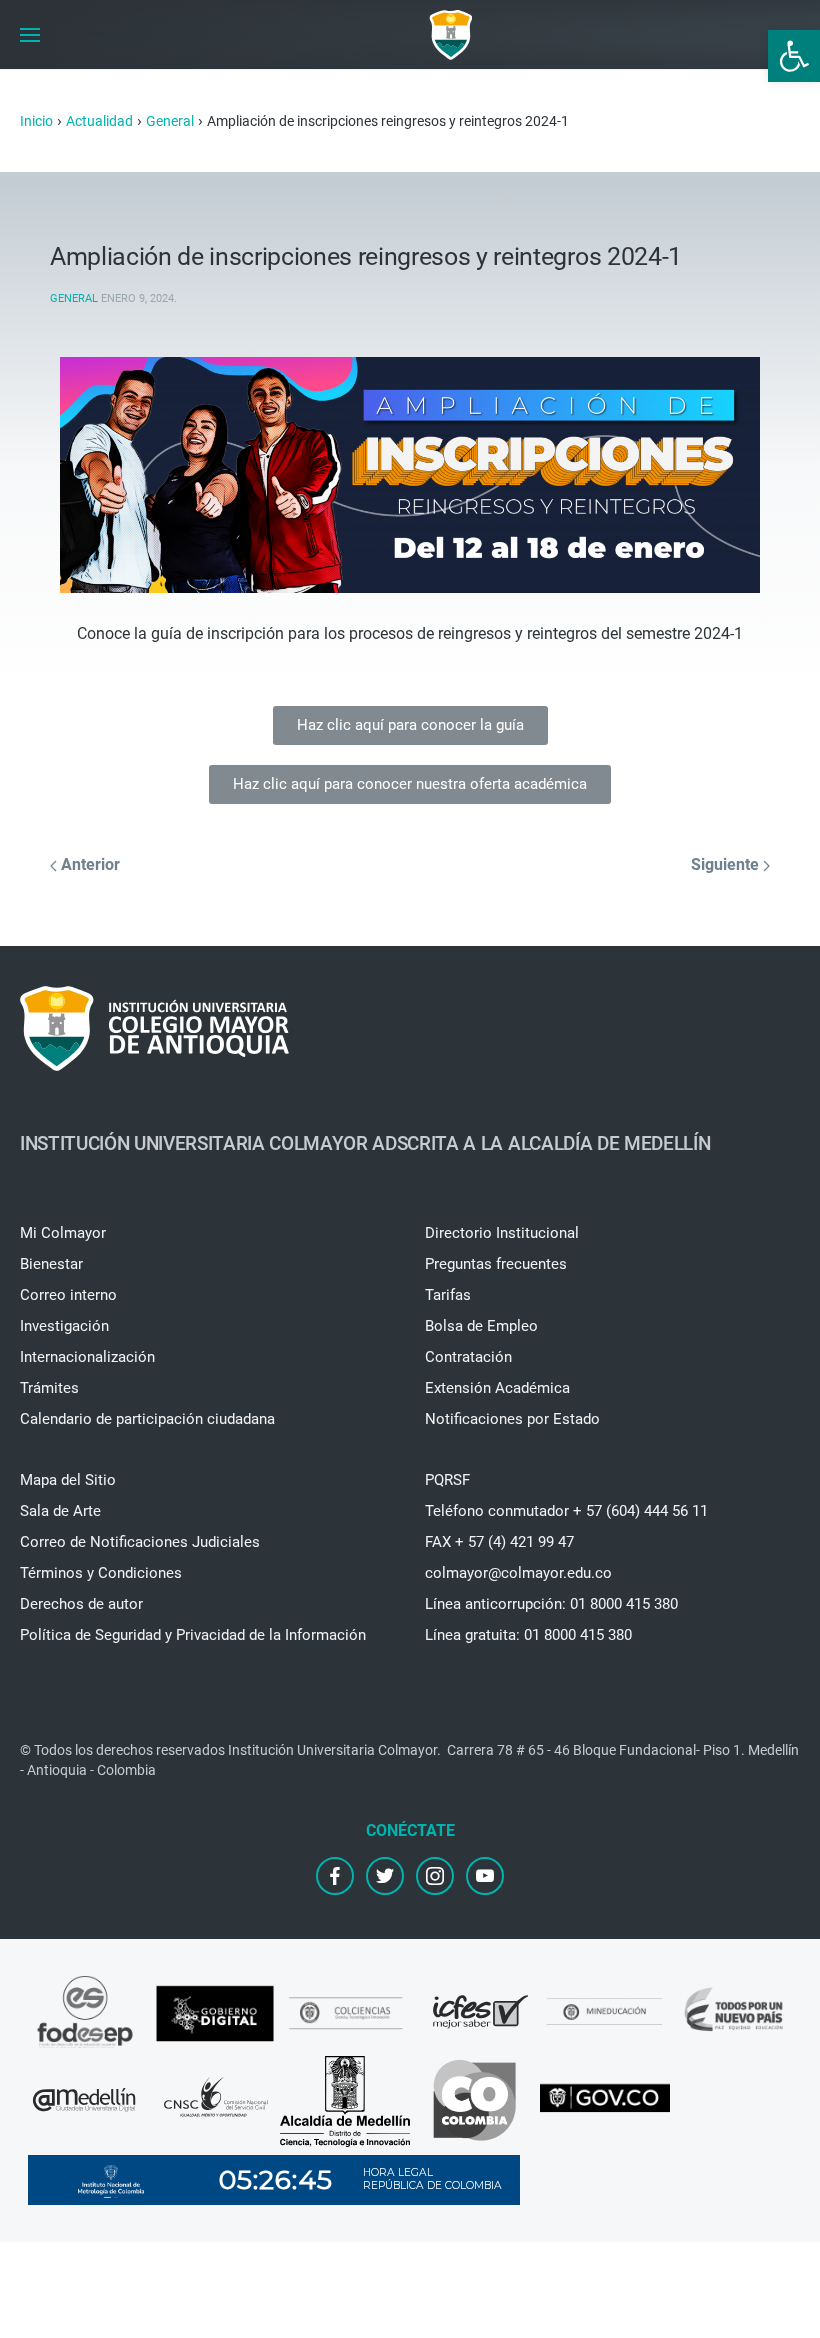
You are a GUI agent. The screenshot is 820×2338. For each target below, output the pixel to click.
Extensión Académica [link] (497, 1388)
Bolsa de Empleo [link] (481, 1326)
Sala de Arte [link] (60, 1511)
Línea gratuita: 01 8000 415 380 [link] (528, 1635)
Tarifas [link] (448, 1295)
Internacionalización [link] (87, 1357)
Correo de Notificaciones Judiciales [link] (140, 1542)
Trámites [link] (49, 1388)
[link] (794, 56)
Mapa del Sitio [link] (68, 1480)
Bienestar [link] (51, 1264)
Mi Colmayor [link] (63, 1233)
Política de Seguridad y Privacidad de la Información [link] (193, 1635)
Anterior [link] (88, 864)
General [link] (74, 298)
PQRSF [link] (447, 1480)
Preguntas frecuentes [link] (496, 1264)
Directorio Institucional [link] (502, 1233)
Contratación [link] (468, 1357)
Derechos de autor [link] (81, 1604)
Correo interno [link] (68, 1295)
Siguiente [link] (727, 864)
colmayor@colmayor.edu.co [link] (518, 1573)
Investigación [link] (64, 1326)
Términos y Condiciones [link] (101, 1573)
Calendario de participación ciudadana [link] (147, 1419)
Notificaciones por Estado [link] (512, 1419)
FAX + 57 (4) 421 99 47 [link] (499, 1542)
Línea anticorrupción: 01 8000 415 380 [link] (551, 1604)
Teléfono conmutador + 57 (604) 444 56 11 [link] (566, 1511)
